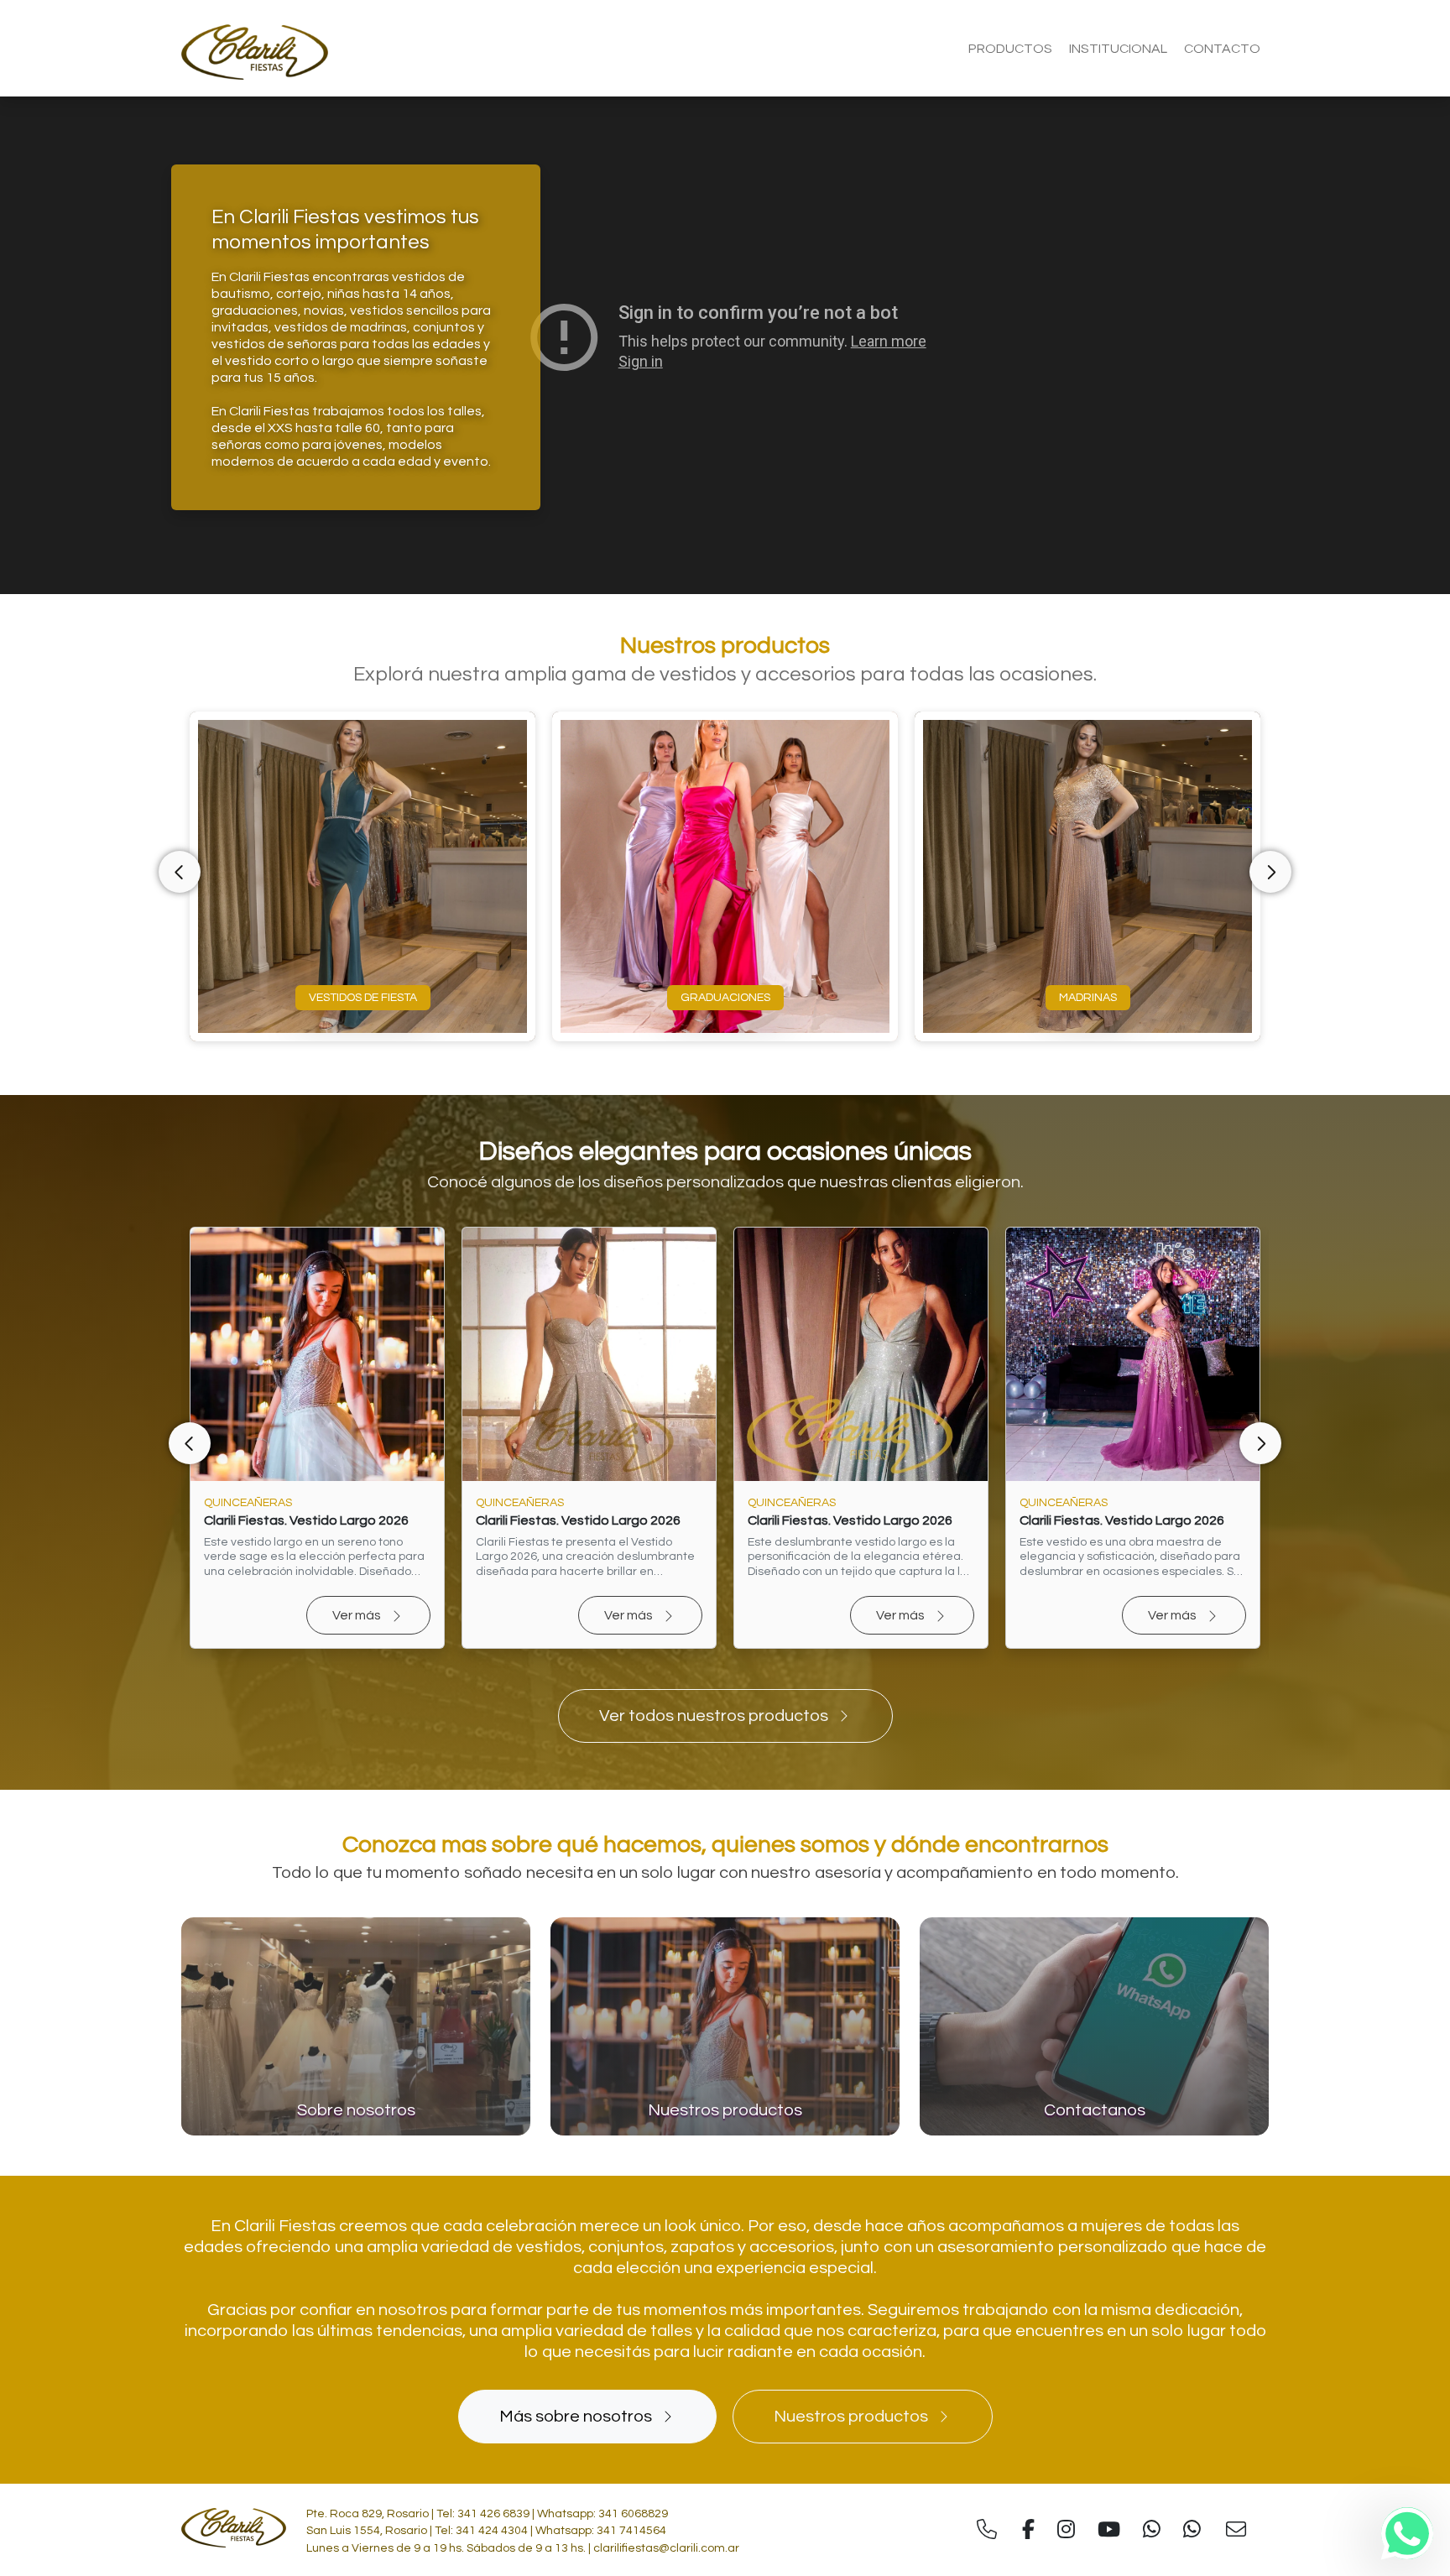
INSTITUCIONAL (1118, 49)
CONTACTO (1222, 49)
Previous (180, 872)
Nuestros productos (851, 2417)
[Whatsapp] (1407, 2533)
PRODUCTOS (1010, 49)
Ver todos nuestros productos (714, 1716)
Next (1270, 872)
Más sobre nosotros (576, 2417)
